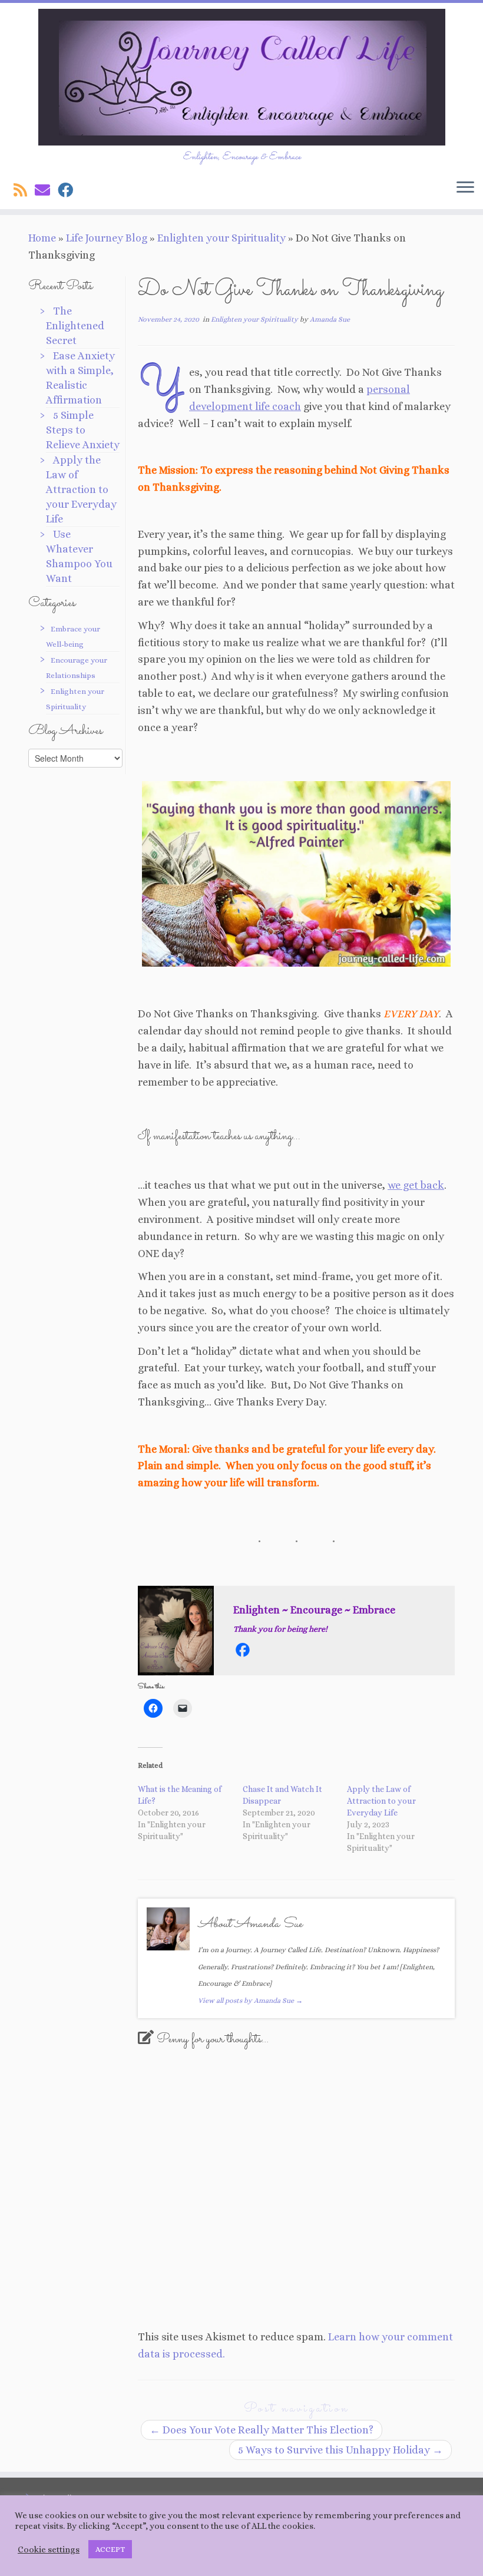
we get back (416, 1185)
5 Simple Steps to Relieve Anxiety (83, 430)
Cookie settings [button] (49, 2549)
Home (42, 238)
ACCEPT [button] (110, 2549)
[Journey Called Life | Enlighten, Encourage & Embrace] (241, 77)
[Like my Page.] (69, 190)
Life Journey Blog (107, 238)
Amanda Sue (330, 319)
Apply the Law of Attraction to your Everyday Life (81, 490)
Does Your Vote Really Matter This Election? (262, 2430)
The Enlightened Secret (75, 326)
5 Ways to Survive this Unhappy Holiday (340, 2450)
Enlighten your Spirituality (221, 238)
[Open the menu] (465, 188)
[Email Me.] (46, 190)
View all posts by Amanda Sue (250, 2000)
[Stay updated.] (24, 190)
